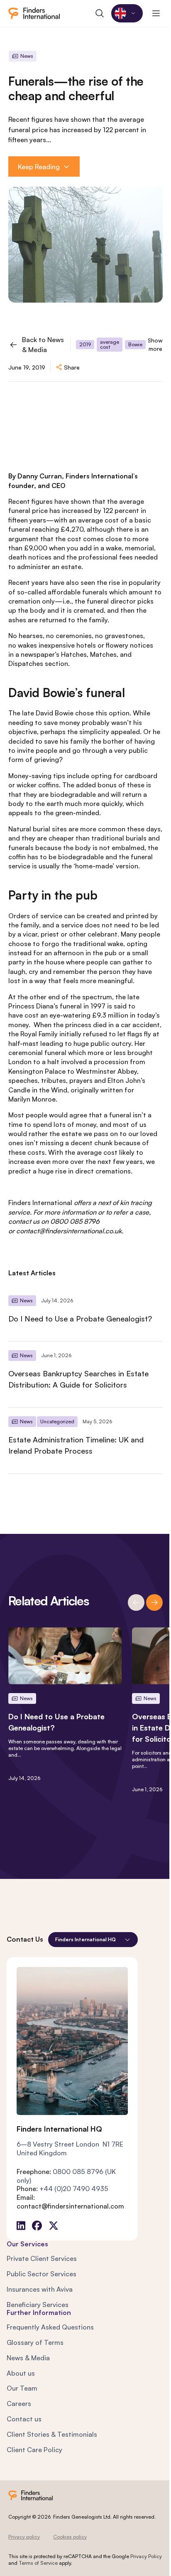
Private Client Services (42, 2258)
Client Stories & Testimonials (52, 2434)
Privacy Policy (146, 2556)
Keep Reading (39, 167)
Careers (19, 2403)
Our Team (22, 2388)
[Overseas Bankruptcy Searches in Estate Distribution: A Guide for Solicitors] (85, 1374)
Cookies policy (70, 2537)
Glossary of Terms (35, 2342)
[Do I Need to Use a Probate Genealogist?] (85, 1314)
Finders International (40, 1203)
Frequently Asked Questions (50, 2327)
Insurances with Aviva (40, 2289)
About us (21, 2373)
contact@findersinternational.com (70, 2206)
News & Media (28, 2358)
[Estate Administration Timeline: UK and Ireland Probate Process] (85, 1440)
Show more (155, 344)
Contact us (24, 2419)
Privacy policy (24, 2537)
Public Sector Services (42, 2274)
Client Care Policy (34, 2450)
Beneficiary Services (38, 2305)
